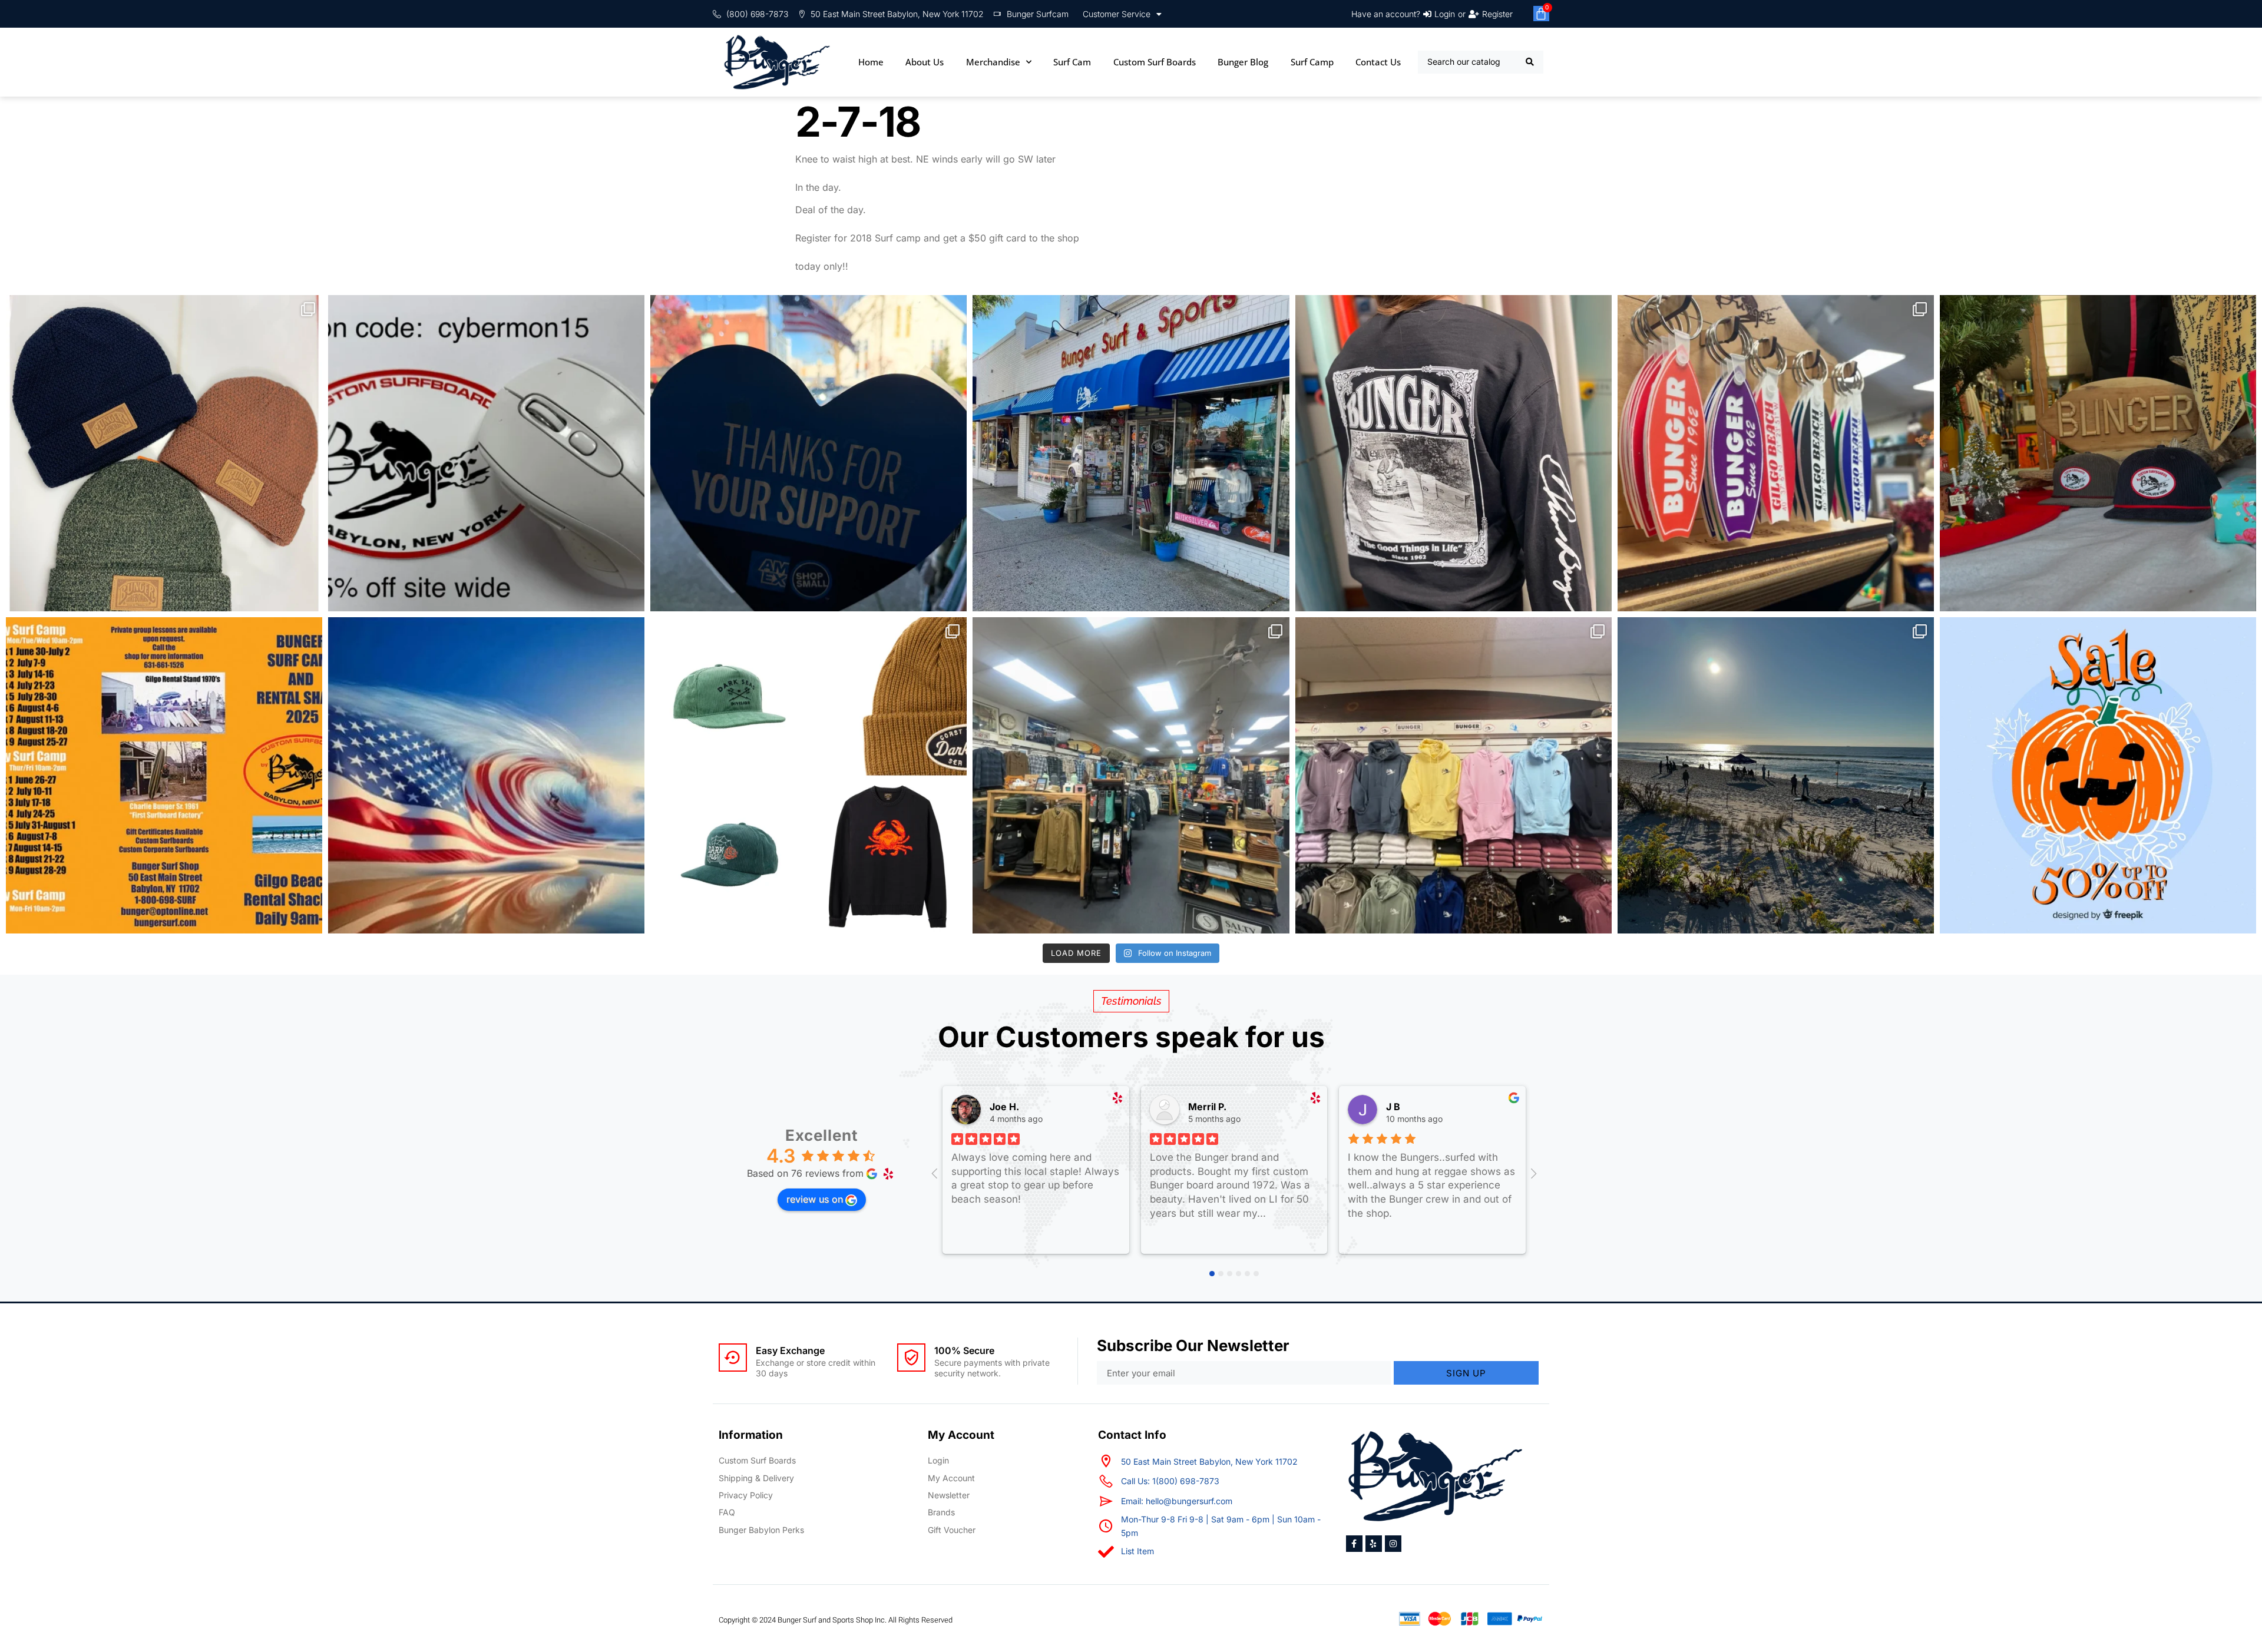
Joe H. (1004, 1107)
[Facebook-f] (1354, 1544)
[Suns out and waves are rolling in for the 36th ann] (1776, 775)
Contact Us (1378, 62)
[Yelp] (1374, 1544)
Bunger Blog (1243, 62)
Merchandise (993, 62)
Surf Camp (1312, 62)
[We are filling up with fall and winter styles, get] (1131, 775)
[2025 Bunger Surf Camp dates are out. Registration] (164, 775)
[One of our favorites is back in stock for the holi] (1454, 453)
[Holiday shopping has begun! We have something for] (1776, 453)
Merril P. (1207, 1107)
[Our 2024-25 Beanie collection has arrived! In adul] (164, 453)
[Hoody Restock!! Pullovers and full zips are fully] (1454, 775)
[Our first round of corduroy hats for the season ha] (2098, 453)
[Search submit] (1530, 62)
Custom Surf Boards (1155, 62)
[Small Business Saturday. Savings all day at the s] (808, 453)
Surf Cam (1072, 62)
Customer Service (1117, 14)
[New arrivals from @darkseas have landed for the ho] (808, 775)
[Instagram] (1393, 1544)
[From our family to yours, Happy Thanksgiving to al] (1131, 453)
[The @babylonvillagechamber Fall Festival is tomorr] (2098, 775)
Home (871, 62)
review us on (815, 1199)
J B (1393, 1107)
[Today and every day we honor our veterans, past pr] (486, 775)
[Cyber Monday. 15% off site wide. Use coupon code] (486, 453)
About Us (925, 62)
